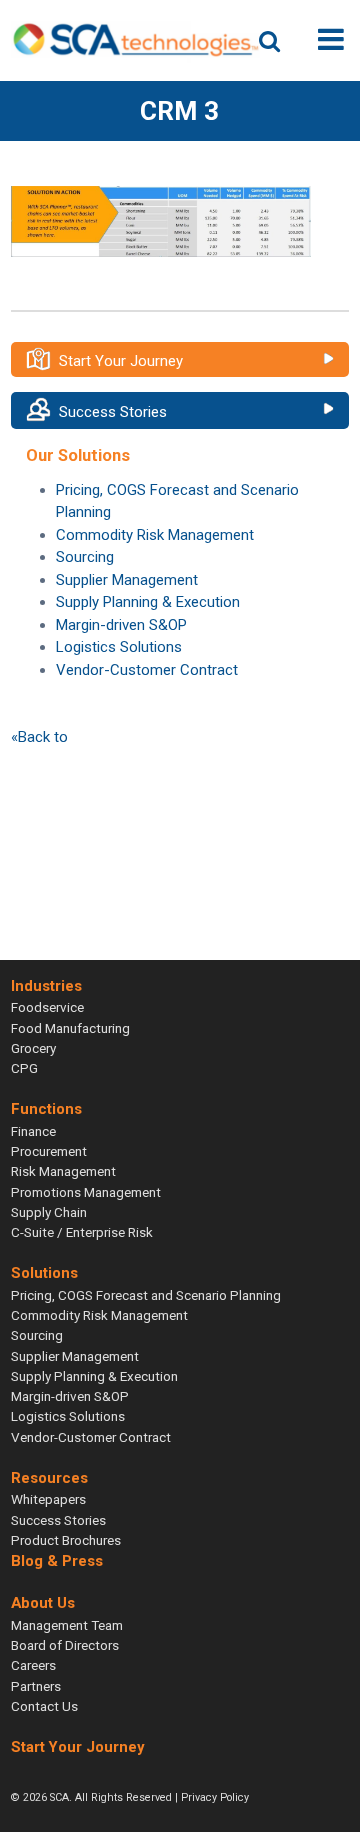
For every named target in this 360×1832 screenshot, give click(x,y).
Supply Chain (49, 1212)
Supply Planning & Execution (148, 602)
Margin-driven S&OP (121, 625)
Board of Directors (65, 1645)
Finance (33, 1131)
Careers (33, 1665)
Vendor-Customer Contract (147, 670)
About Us (43, 1603)
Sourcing (85, 557)
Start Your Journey (121, 361)
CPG (24, 1068)
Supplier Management (127, 580)
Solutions (44, 1273)
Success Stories (113, 412)
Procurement (49, 1151)
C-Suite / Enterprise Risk (82, 1232)
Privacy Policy (215, 1797)
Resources (49, 1478)
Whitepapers (48, 1499)
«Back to (39, 737)
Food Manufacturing (70, 1028)
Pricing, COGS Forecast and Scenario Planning (146, 1295)
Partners (36, 1686)
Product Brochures (66, 1540)
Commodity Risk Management (155, 535)
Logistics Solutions (119, 647)
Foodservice (47, 1007)
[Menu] (331, 39)
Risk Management (63, 1171)
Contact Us (44, 1706)
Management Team (67, 1625)
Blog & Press (57, 1561)
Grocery (33, 1048)
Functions (46, 1109)
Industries (46, 986)
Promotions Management (86, 1192)
